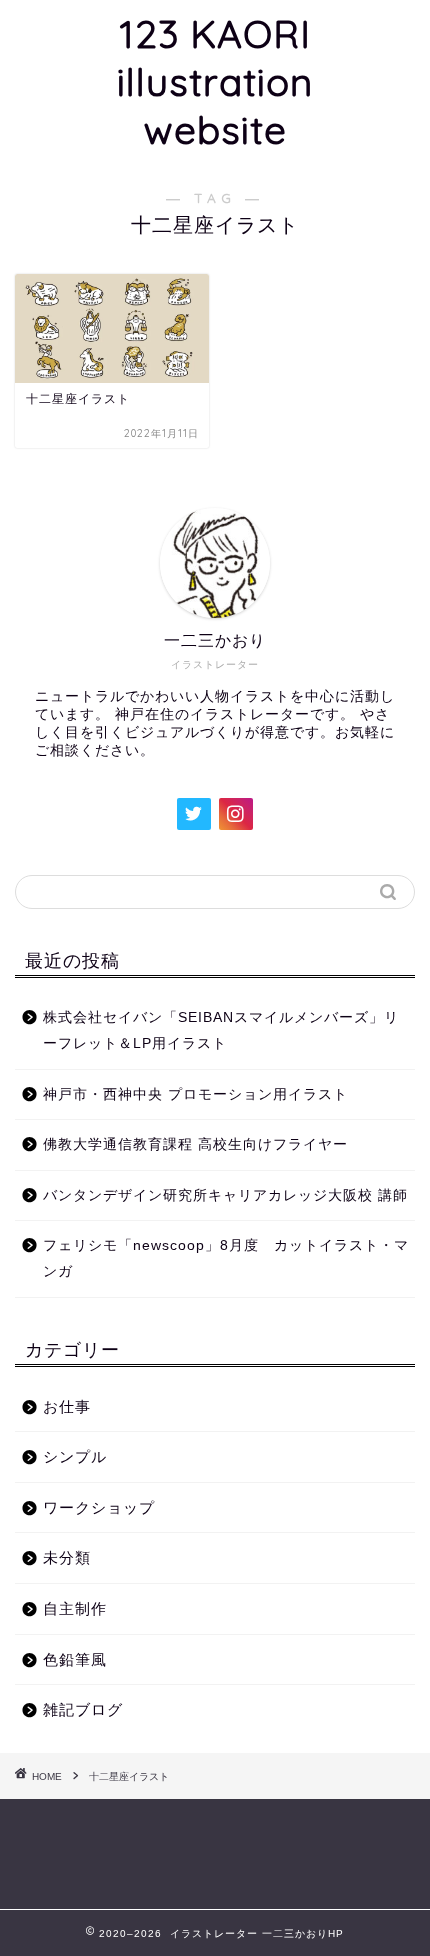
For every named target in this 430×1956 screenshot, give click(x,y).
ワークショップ (99, 1507)
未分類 (67, 1557)
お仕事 (67, 1406)
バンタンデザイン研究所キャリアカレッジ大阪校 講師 (225, 1195)
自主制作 (75, 1608)
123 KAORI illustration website (215, 82)
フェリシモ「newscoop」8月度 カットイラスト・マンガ (226, 1258)
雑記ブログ (83, 1709)
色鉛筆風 (75, 1659)
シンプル (75, 1456)
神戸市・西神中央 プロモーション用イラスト (195, 1094)
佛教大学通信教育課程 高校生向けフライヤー (195, 1144)
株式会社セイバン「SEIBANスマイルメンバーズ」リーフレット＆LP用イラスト (221, 1030)
